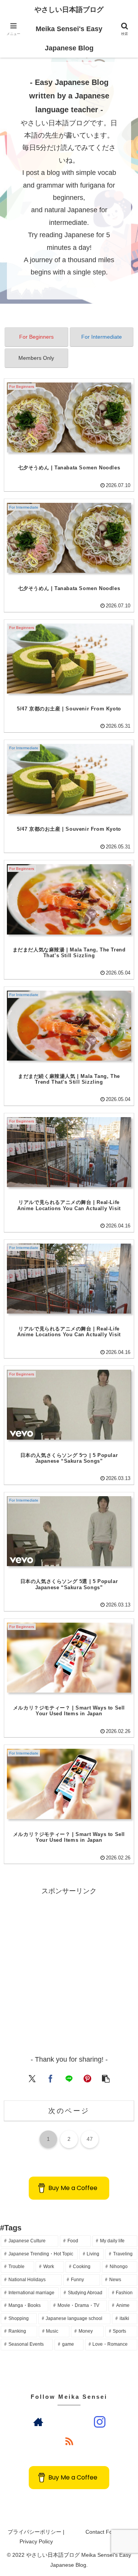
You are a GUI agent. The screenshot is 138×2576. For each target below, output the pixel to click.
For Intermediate (102, 337)
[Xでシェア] (32, 2078)
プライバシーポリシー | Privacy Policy (36, 2537)
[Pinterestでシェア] (87, 2078)
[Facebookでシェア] (51, 2078)
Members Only (36, 358)
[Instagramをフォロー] (100, 2422)
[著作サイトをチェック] (38, 2422)
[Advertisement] (69, 1967)
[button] (106, 2078)
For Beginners (36, 337)
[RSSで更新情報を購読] (69, 2441)
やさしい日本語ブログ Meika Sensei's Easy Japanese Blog (69, 29)
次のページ (69, 2111)
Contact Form (102, 2532)
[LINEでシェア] (69, 2078)
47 (90, 2139)
